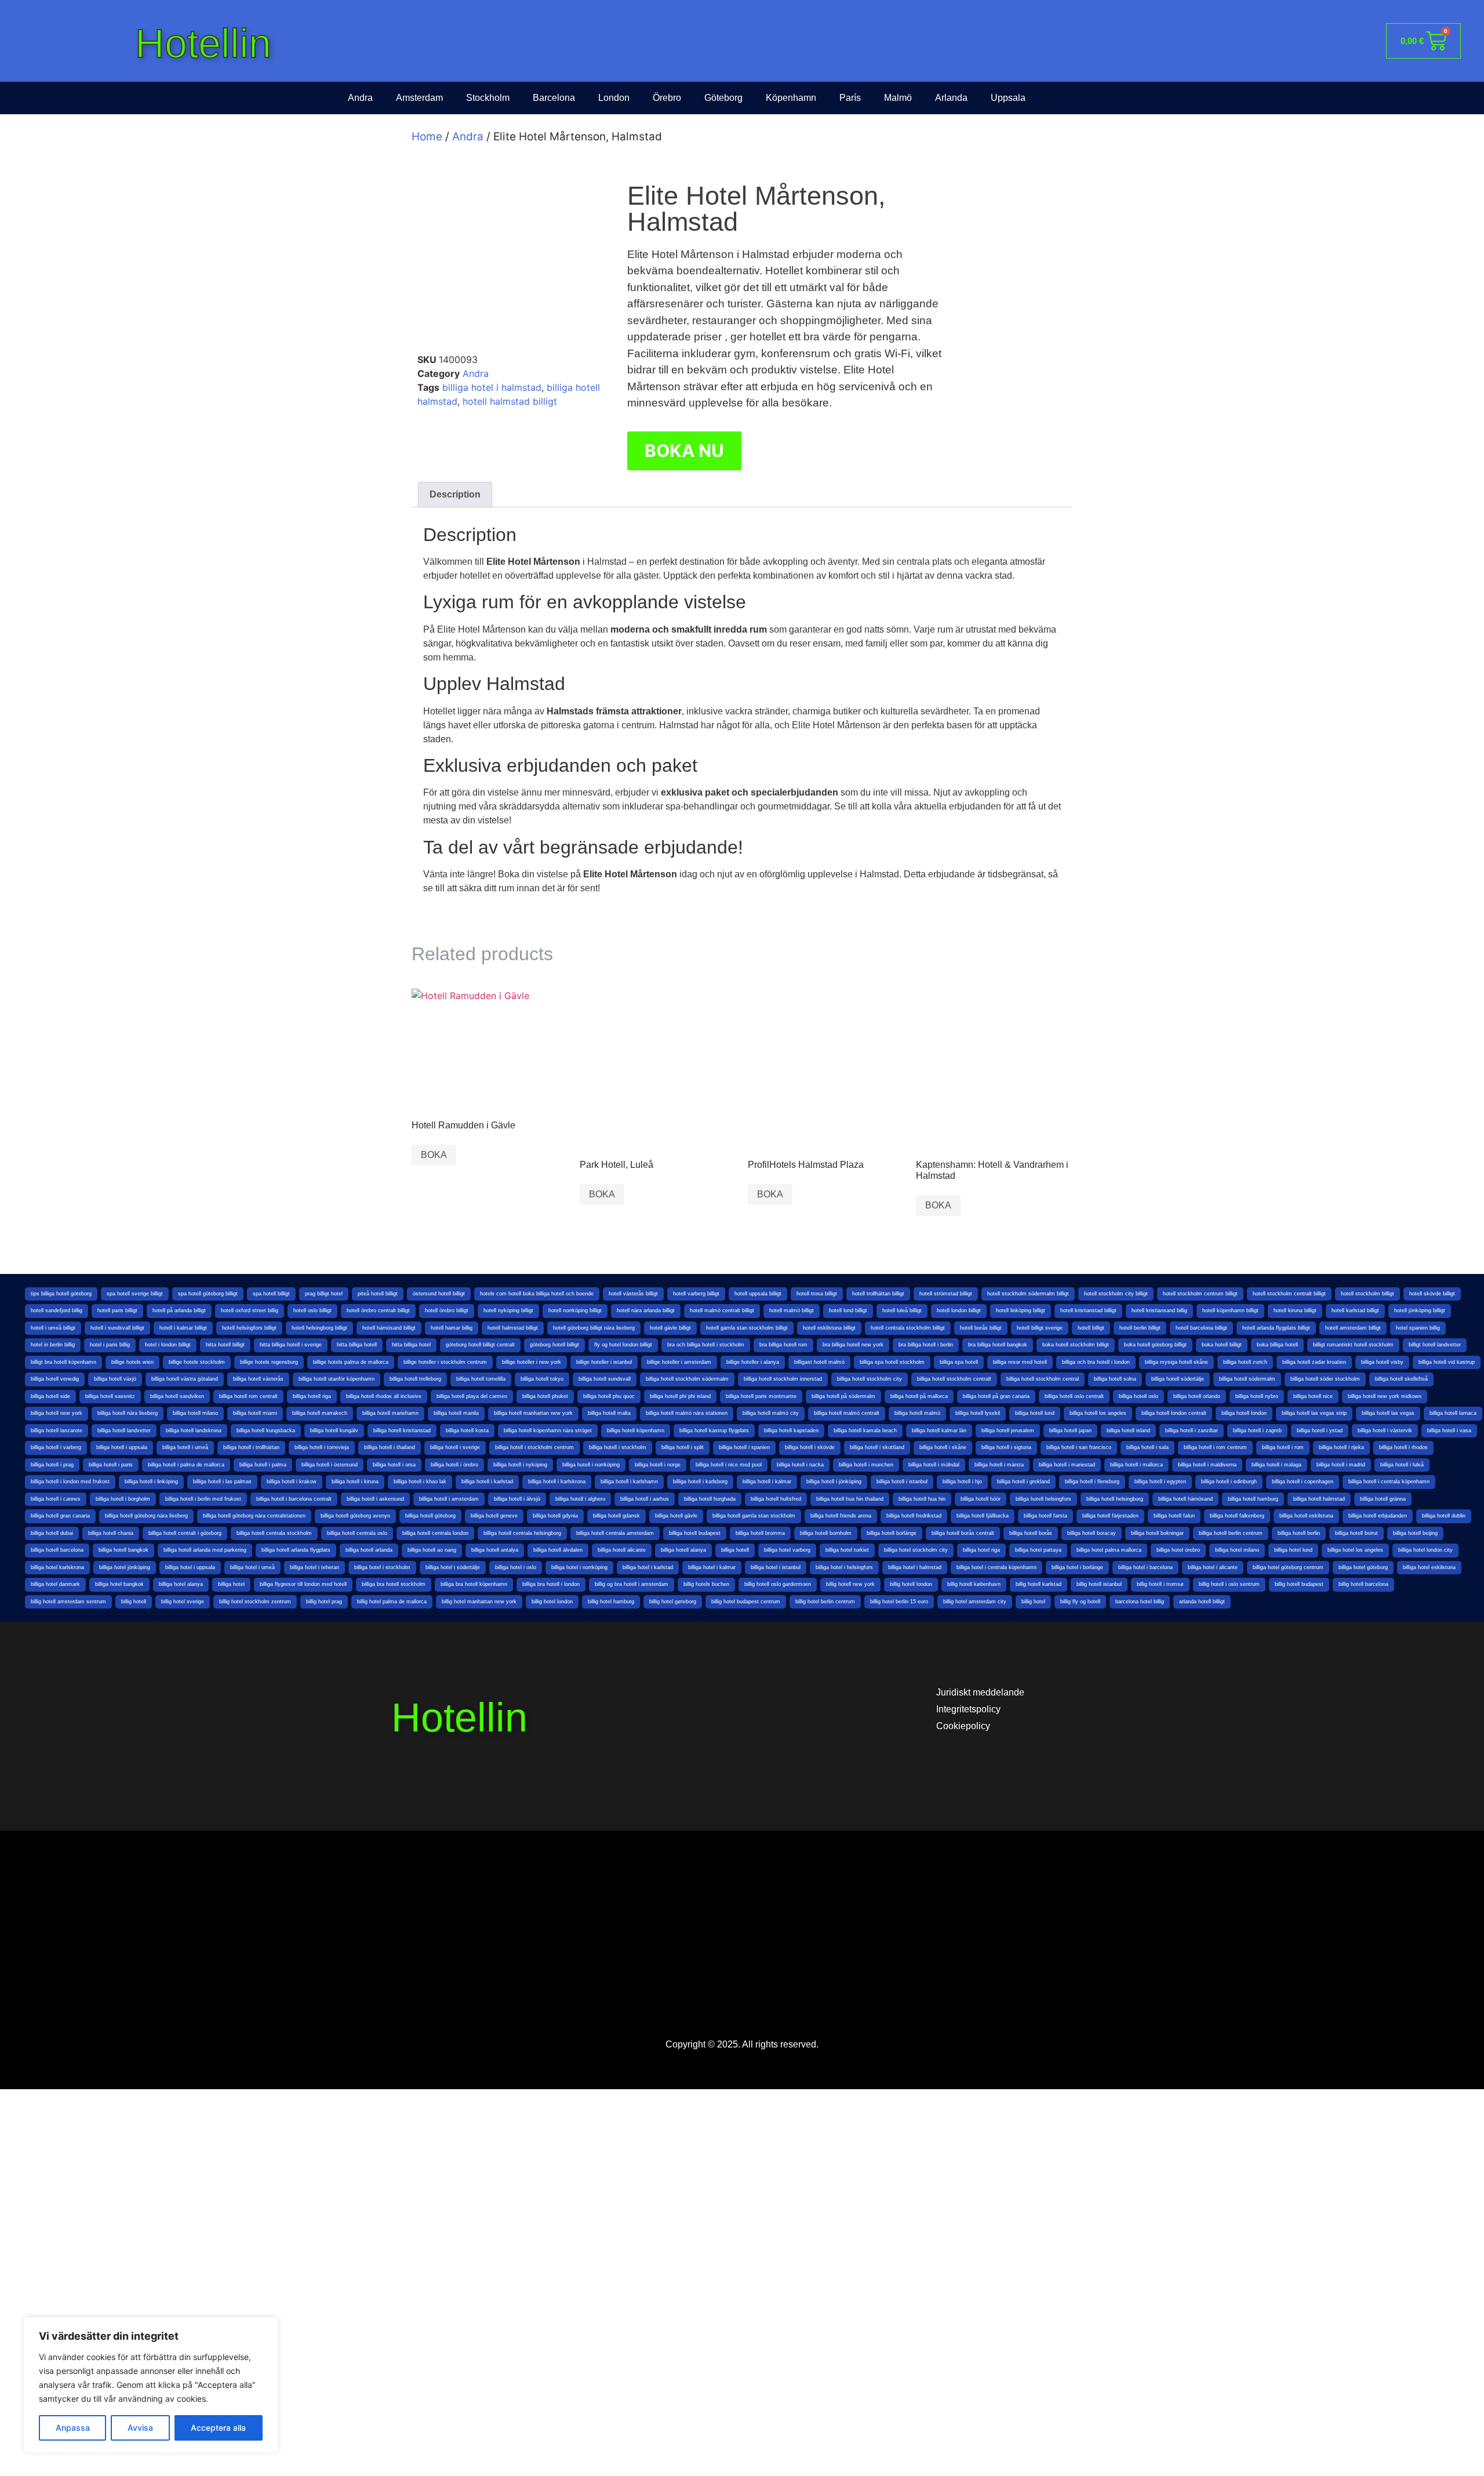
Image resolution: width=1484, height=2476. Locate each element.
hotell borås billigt (981, 1328)
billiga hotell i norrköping (591, 1465)
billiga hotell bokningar (1157, 1533)
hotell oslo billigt (312, 1310)
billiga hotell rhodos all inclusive (384, 1396)
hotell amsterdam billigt (1353, 1328)
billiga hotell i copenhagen (1303, 1482)
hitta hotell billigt (225, 1345)
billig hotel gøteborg (673, 1602)
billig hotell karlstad (1039, 1584)
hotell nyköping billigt (508, 1310)
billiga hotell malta (609, 1413)
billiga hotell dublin (1444, 1516)
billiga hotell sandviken (177, 1396)
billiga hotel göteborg (1363, 1567)
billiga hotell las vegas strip (1314, 1413)
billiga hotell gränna (1383, 1499)
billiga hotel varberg (787, 1550)
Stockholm (488, 98)
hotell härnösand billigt (389, 1328)
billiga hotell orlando (1197, 1396)
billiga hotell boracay (1092, 1533)
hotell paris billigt (117, 1310)
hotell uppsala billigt (758, 1294)
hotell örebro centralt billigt (378, 1310)
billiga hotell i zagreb (1257, 1431)
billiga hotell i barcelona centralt (294, 1499)
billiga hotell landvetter (124, 1431)
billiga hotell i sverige (455, 1447)
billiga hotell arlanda (369, 1550)
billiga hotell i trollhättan (251, 1447)
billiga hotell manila (456, 1413)
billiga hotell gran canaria (60, 1516)
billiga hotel (231, 1584)
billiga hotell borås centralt (963, 1533)
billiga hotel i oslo (516, 1567)
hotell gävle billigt (670, 1328)
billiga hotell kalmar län (939, 1431)
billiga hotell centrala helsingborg (522, 1533)
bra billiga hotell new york (853, 1345)
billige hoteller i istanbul (604, 1362)
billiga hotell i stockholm (618, 1447)
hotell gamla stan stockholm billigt (747, 1328)
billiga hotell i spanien (744, 1447)
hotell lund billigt (848, 1310)
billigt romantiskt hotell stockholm (1353, 1345)
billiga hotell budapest (695, 1533)
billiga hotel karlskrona (57, 1567)
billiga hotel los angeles (1355, 1550)
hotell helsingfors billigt (249, 1328)
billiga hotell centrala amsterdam (615, 1533)
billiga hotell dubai (52, 1533)
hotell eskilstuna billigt (829, 1328)
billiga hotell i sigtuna (1006, 1447)
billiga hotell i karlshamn (629, 1482)
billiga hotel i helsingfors (844, 1567)
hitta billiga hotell (357, 1345)
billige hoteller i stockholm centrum (445, 1362)
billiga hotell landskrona (194, 1431)
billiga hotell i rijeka (1341, 1447)
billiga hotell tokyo (542, 1379)
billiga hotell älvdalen (558, 1550)
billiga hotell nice (1313, 1396)
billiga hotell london (1244, 1413)
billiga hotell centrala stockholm (274, 1533)
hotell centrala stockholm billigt (908, 1328)
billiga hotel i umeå (252, 1567)
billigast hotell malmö (819, 1362)
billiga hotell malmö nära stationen (687, 1413)
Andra (360, 98)
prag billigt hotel (324, 1294)
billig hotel (1033, 1602)
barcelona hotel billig (1140, 1602)
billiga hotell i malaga (1276, 1465)
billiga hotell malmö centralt (847, 1413)
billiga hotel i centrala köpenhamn (996, 1567)
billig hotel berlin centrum (825, 1602)
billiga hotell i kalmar (767, 1482)
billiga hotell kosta (467, 1431)
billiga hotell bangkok (123, 1550)
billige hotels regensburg (269, 1362)
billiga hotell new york (57, 1413)
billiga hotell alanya (683, 1550)
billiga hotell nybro (1257, 1396)
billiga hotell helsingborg (1115, 1499)
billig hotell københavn (974, 1584)
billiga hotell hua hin (922, 1499)
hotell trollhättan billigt (878, 1294)
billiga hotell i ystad (1320, 1431)
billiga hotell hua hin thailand (850, 1499)
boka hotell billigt (1222, 1345)
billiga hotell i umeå (185, 1447)
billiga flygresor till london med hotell (303, 1584)
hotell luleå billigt (902, 1310)
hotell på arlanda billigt (179, 1310)
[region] (151, 2385)
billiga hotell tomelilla (481, 1379)
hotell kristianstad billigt (1088, 1310)
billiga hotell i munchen (866, 1465)
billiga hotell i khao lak (420, 1482)
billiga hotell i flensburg (1092, 1482)
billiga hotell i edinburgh (1229, 1482)
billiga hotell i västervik (1385, 1431)
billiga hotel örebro (1178, 1550)
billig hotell (134, 1602)
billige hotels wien (132, 1362)
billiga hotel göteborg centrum (1288, 1567)
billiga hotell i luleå (1402, 1465)
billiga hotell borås (1031, 1533)
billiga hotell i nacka (800, 1465)
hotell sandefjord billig (57, 1310)
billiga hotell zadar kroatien (1314, 1362)
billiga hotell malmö (917, 1413)
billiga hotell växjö (115, 1379)
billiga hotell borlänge (892, 1533)
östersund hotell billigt (439, 1294)
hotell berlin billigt (1140, 1328)
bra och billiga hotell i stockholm (706, 1345)
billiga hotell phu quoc (609, 1396)
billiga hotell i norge (658, 1465)
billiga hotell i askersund (375, 1499)
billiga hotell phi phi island (680, 1396)
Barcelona (554, 98)
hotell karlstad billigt (1355, 1310)
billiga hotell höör (981, 1499)
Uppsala (1008, 98)
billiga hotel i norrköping (579, 1567)
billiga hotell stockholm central (1043, 1379)
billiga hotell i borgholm (123, 1499)
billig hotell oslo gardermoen (778, 1584)
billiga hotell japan (1070, 1431)
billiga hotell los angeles (1098, 1413)
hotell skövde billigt (1432, 1294)
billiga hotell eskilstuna (1306, 1516)
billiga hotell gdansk (616, 1516)
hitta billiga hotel (411, 1345)
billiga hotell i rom (1283, 1447)
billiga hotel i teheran (314, 1567)
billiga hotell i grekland (1023, 1482)
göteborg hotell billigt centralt (480, 1345)
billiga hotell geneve (494, 1516)
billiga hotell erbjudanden (1378, 1516)
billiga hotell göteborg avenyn (355, 1516)
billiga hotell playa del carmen (472, 1396)
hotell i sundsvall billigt (117, 1328)
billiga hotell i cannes (56, 1499)
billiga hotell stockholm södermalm (687, 1379)
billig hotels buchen (706, 1584)
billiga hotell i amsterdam (449, 1499)
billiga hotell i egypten (1160, 1482)
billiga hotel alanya (181, 1584)
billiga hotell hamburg (1253, 1499)
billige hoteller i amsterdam (679, 1362)
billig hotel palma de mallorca (392, 1602)
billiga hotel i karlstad (648, 1567)
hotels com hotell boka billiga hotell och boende (537, 1294)
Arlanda (951, 98)
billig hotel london (552, 1602)
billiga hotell (735, 1550)
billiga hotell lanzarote (57, 1431)
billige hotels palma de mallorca (351, 1362)
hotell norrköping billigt (575, 1310)
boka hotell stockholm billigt (1076, 1345)
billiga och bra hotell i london (1096, 1362)
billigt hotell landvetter (1435, 1345)
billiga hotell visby (1382, 1362)
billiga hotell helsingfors (1043, 1499)
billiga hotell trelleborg (415, 1379)
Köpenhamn (791, 98)
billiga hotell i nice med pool (729, 1465)
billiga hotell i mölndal (934, 1465)
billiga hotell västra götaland (185, 1379)
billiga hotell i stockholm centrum (534, 1447)
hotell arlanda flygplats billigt (1276, 1328)
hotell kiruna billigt (1295, 1310)
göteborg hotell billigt (554, 1345)
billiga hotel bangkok (119, 1584)
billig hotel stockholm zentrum (255, 1602)
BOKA (434, 1155)
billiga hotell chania (111, 1533)
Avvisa (140, 2428)
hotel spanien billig (1418, 1328)
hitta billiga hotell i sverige (291, 1345)
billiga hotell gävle (676, 1516)
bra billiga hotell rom (783, 1345)
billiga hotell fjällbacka (983, 1516)
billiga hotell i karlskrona (557, 1482)
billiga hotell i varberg (56, 1447)
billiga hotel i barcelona (1145, 1567)
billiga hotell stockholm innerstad (783, 1379)
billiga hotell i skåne (943, 1447)
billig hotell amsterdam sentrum (68, 1602)
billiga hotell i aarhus (645, 1499)
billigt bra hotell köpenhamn (63, 1362)
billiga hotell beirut (1356, 1533)
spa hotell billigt (271, 1294)
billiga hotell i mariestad (1067, 1465)
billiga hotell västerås (258, 1379)
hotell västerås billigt (633, 1294)
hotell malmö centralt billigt (722, 1310)
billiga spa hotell (959, 1362)
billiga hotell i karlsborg (700, 1482)
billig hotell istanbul (1099, 1584)
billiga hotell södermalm (1247, 1379)
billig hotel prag (324, 1602)
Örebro (667, 98)
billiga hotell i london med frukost (70, 1482)
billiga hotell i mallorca (1136, 1465)
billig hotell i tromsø (1160, 1584)
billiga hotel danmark (55, 1584)
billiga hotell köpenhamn (636, 1431)
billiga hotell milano (195, 1413)
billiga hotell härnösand (1185, 1499)
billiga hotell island (1128, 1431)
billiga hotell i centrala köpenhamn (1389, 1482)
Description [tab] (455, 494)
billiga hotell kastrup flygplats (714, 1431)
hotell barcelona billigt (1201, 1328)
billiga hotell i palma (263, 1465)
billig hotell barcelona (1363, 1584)
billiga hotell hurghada (710, 1499)
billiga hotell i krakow (292, 1482)
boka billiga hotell (1277, 1345)
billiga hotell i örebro (454, 1465)
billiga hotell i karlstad (487, 1482)
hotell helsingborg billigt (319, 1328)
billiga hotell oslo (1139, 1396)
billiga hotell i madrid (1341, 1465)
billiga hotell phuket (545, 1396)
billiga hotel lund (1293, 1550)
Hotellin (203, 43)
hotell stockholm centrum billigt (1200, 1294)
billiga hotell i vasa (1449, 1431)
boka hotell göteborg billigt (1155, 1345)
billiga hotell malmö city (771, 1413)
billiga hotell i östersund (330, 1465)
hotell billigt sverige (1040, 1328)
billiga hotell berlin (1299, 1533)
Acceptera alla (218, 2428)
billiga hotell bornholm (826, 1533)
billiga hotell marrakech (320, 1413)
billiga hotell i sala (1147, 1447)
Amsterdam (419, 98)
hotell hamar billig (452, 1328)
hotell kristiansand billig (1159, 1310)
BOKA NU (684, 451)
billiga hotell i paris (111, 1465)
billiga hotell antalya (495, 1550)
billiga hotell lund (1035, 1413)
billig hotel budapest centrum (746, 1602)
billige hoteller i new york (532, 1362)
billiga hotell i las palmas (222, 1482)
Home (427, 137)
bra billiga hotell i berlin (926, 1345)
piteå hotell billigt (378, 1294)
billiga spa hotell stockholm (892, 1362)
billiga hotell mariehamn (390, 1413)
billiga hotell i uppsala (122, 1447)
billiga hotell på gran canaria (996, 1396)
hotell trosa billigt (817, 1294)
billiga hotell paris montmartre (761, 1396)
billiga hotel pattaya (1038, 1550)
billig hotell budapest (1299, 1584)
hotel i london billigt (168, 1345)
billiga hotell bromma (760, 1533)
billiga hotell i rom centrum (1215, 1447)
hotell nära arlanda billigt (646, 1310)
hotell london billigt (959, 1310)
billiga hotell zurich (1245, 1362)
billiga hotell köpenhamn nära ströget (548, 1431)
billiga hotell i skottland (877, 1447)
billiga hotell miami (255, 1413)
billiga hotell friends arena (841, 1516)
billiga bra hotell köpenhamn (474, 1584)
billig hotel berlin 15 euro (899, 1602)
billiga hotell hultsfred (776, 1499)
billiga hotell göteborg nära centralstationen (254, 1516)
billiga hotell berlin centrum (1231, 1533)
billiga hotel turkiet (847, 1550)
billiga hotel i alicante (1213, 1567)
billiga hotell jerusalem (1008, 1431)
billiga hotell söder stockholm (1325, 1379)
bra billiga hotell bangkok (998, 1345)
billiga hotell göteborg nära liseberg (146, 1516)
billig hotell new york (850, 1584)
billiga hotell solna (1115, 1379)
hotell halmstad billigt (510, 401)
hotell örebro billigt (447, 1310)
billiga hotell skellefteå (1401, 1379)
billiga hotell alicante (622, 1550)
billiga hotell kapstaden (791, 1431)
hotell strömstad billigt (946, 1294)
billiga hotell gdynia (555, 1516)
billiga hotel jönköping (125, 1567)
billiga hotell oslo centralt (1074, 1396)
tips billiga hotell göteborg (61, 1294)
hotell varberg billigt (696, 1294)
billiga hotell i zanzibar (1192, 1431)
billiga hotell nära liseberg (128, 1413)
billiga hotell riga (312, 1396)
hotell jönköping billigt (1420, 1310)
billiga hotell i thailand (390, 1447)
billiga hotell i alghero (580, 1499)
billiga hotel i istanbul (776, 1567)
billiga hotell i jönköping (834, 1482)
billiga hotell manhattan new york (533, 1413)
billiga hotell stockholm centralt (954, 1379)
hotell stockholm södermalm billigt (1028, 1294)
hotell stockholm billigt (1367, 1294)
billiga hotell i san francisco (1079, 1447)
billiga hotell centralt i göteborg (185, 1533)
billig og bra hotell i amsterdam (632, 1584)
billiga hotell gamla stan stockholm (754, 1516)
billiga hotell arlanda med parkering (205, 1550)
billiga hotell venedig (55, 1379)
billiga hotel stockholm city (916, 1550)
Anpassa (73, 2428)
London (614, 98)
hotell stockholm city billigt (1116, 1294)
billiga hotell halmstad (1319, 1499)
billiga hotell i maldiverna (1207, 1465)
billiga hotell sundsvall (605, 1379)
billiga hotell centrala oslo (357, 1533)
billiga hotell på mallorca (919, 1396)
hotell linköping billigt (1021, 1310)
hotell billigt (1091, 1328)
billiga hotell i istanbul (902, 1482)
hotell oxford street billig (250, 1310)
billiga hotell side (50, 1396)
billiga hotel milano (1237, 1550)
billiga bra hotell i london (551, 1584)
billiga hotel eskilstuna (1429, 1567)
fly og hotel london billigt (623, 1345)
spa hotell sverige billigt (135, 1294)
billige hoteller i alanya (753, 1362)
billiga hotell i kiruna (355, 1482)
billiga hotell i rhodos (1403, 1447)
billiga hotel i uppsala (190, 1567)
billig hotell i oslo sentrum (1229, 1584)
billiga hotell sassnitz (110, 1396)
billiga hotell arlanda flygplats (296, 1550)
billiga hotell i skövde (810, 1447)
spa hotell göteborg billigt (208, 1294)
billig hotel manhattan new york (479, 1602)
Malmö (898, 98)
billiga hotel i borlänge (1077, 1567)
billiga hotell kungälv (334, 1431)
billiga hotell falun (1174, 1516)
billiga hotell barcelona (57, 1550)
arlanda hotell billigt (1202, 1602)
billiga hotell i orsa (394, 1465)
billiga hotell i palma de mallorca (186, 1465)
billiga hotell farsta (1045, 1516)
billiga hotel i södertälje (453, 1567)
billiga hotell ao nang (432, 1550)
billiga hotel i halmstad (492, 387)
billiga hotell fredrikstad (914, 1516)
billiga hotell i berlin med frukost (203, 1499)
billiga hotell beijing (1415, 1533)
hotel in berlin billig (53, 1345)
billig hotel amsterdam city (975, 1602)
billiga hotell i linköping (151, 1482)
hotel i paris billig (110, 1345)
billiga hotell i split (683, 1447)
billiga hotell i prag (52, 1465)
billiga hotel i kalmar (712, 1567)
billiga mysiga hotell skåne (1176, 1362)
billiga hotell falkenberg (1237, 1516)
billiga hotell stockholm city (870, 1379)
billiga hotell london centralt (1174, 1413)
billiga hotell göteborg (430, 1516)
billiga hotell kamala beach (865, 1431)
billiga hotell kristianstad (402, 1431)
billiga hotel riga (981, 1550)
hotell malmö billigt (792, 1310)
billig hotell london (911, 1584)
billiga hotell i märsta (999, 1465)
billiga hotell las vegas (1388, 1413)
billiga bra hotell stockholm (394, 1584)
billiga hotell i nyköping (520, 1465)
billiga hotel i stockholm (382, 1567)
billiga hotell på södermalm (843, 1396)
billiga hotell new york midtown (1385, 1396)
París (850, 98)
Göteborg (723, 98)
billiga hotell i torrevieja (322, 1447)
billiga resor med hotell (1020, 1362)
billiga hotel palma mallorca (1109, 1550)
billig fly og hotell (1080, 1602)
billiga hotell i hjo (962, 1482)
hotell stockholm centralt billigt (1289, 1294)
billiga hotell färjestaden (1110, 1516)
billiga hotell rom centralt (248, 1396)
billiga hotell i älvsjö (517, 1499)
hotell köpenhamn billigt (1230, 1310)
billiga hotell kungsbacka (266, 1431)
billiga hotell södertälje (1178, 1379)
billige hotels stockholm (197, 1362)
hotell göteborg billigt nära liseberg (594, 1328)
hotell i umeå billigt (53, 1328)
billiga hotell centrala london (435, 1533)
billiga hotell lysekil (978, 1413)
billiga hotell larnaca (1453, 1413)
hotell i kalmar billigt (183, 1328)
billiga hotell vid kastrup (1447, 1362)
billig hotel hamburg (611, 1602)
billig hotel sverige (183, 1602)
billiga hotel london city (1425, 1550)
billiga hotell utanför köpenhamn (337, 1379)
